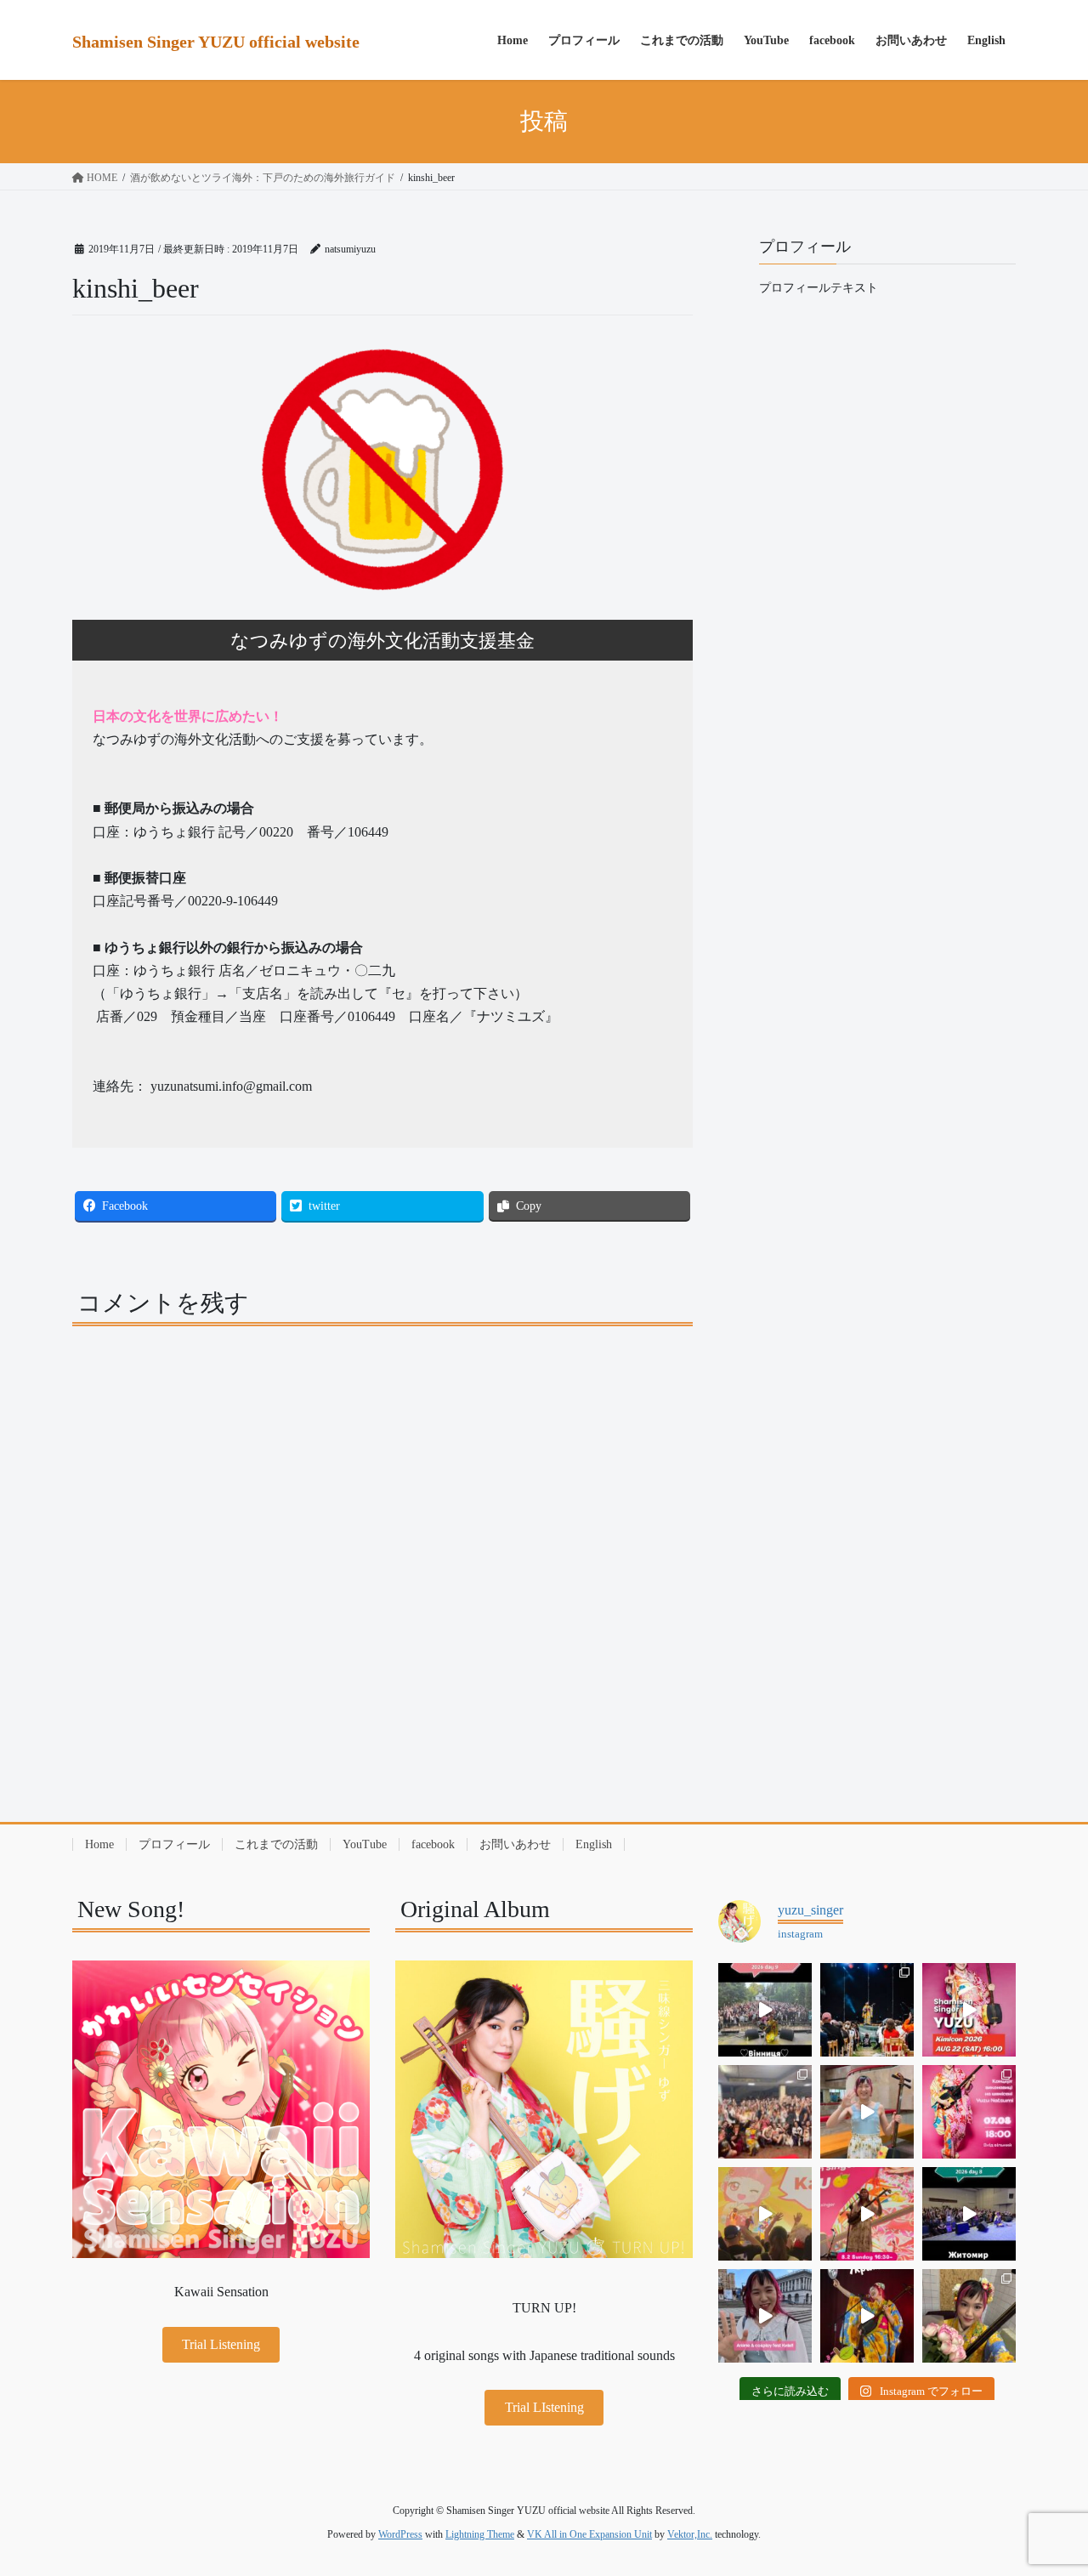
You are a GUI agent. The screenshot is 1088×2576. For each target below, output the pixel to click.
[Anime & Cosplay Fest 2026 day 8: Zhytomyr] (969, 2214)
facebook (433, 1844)
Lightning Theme (480, 2534)
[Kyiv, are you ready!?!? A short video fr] (867, 2214)
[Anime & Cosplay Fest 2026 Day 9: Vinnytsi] (765, 2010)
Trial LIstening (544, 2407)
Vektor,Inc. (690, 2534)
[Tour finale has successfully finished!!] (969, 2316)
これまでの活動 (276, 1844)
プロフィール (174, 1844)
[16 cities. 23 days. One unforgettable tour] (867, 2316)
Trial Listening (221, 2344)
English (594, 1844)
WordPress (400, 2534)
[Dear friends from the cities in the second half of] (867, 2010)
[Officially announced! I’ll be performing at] (765, 2316)
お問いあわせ (515, 1844)
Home (99, 1844)
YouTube (365, 1844)
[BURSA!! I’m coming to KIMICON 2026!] (969, 2010)
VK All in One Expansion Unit (589, 2534)
